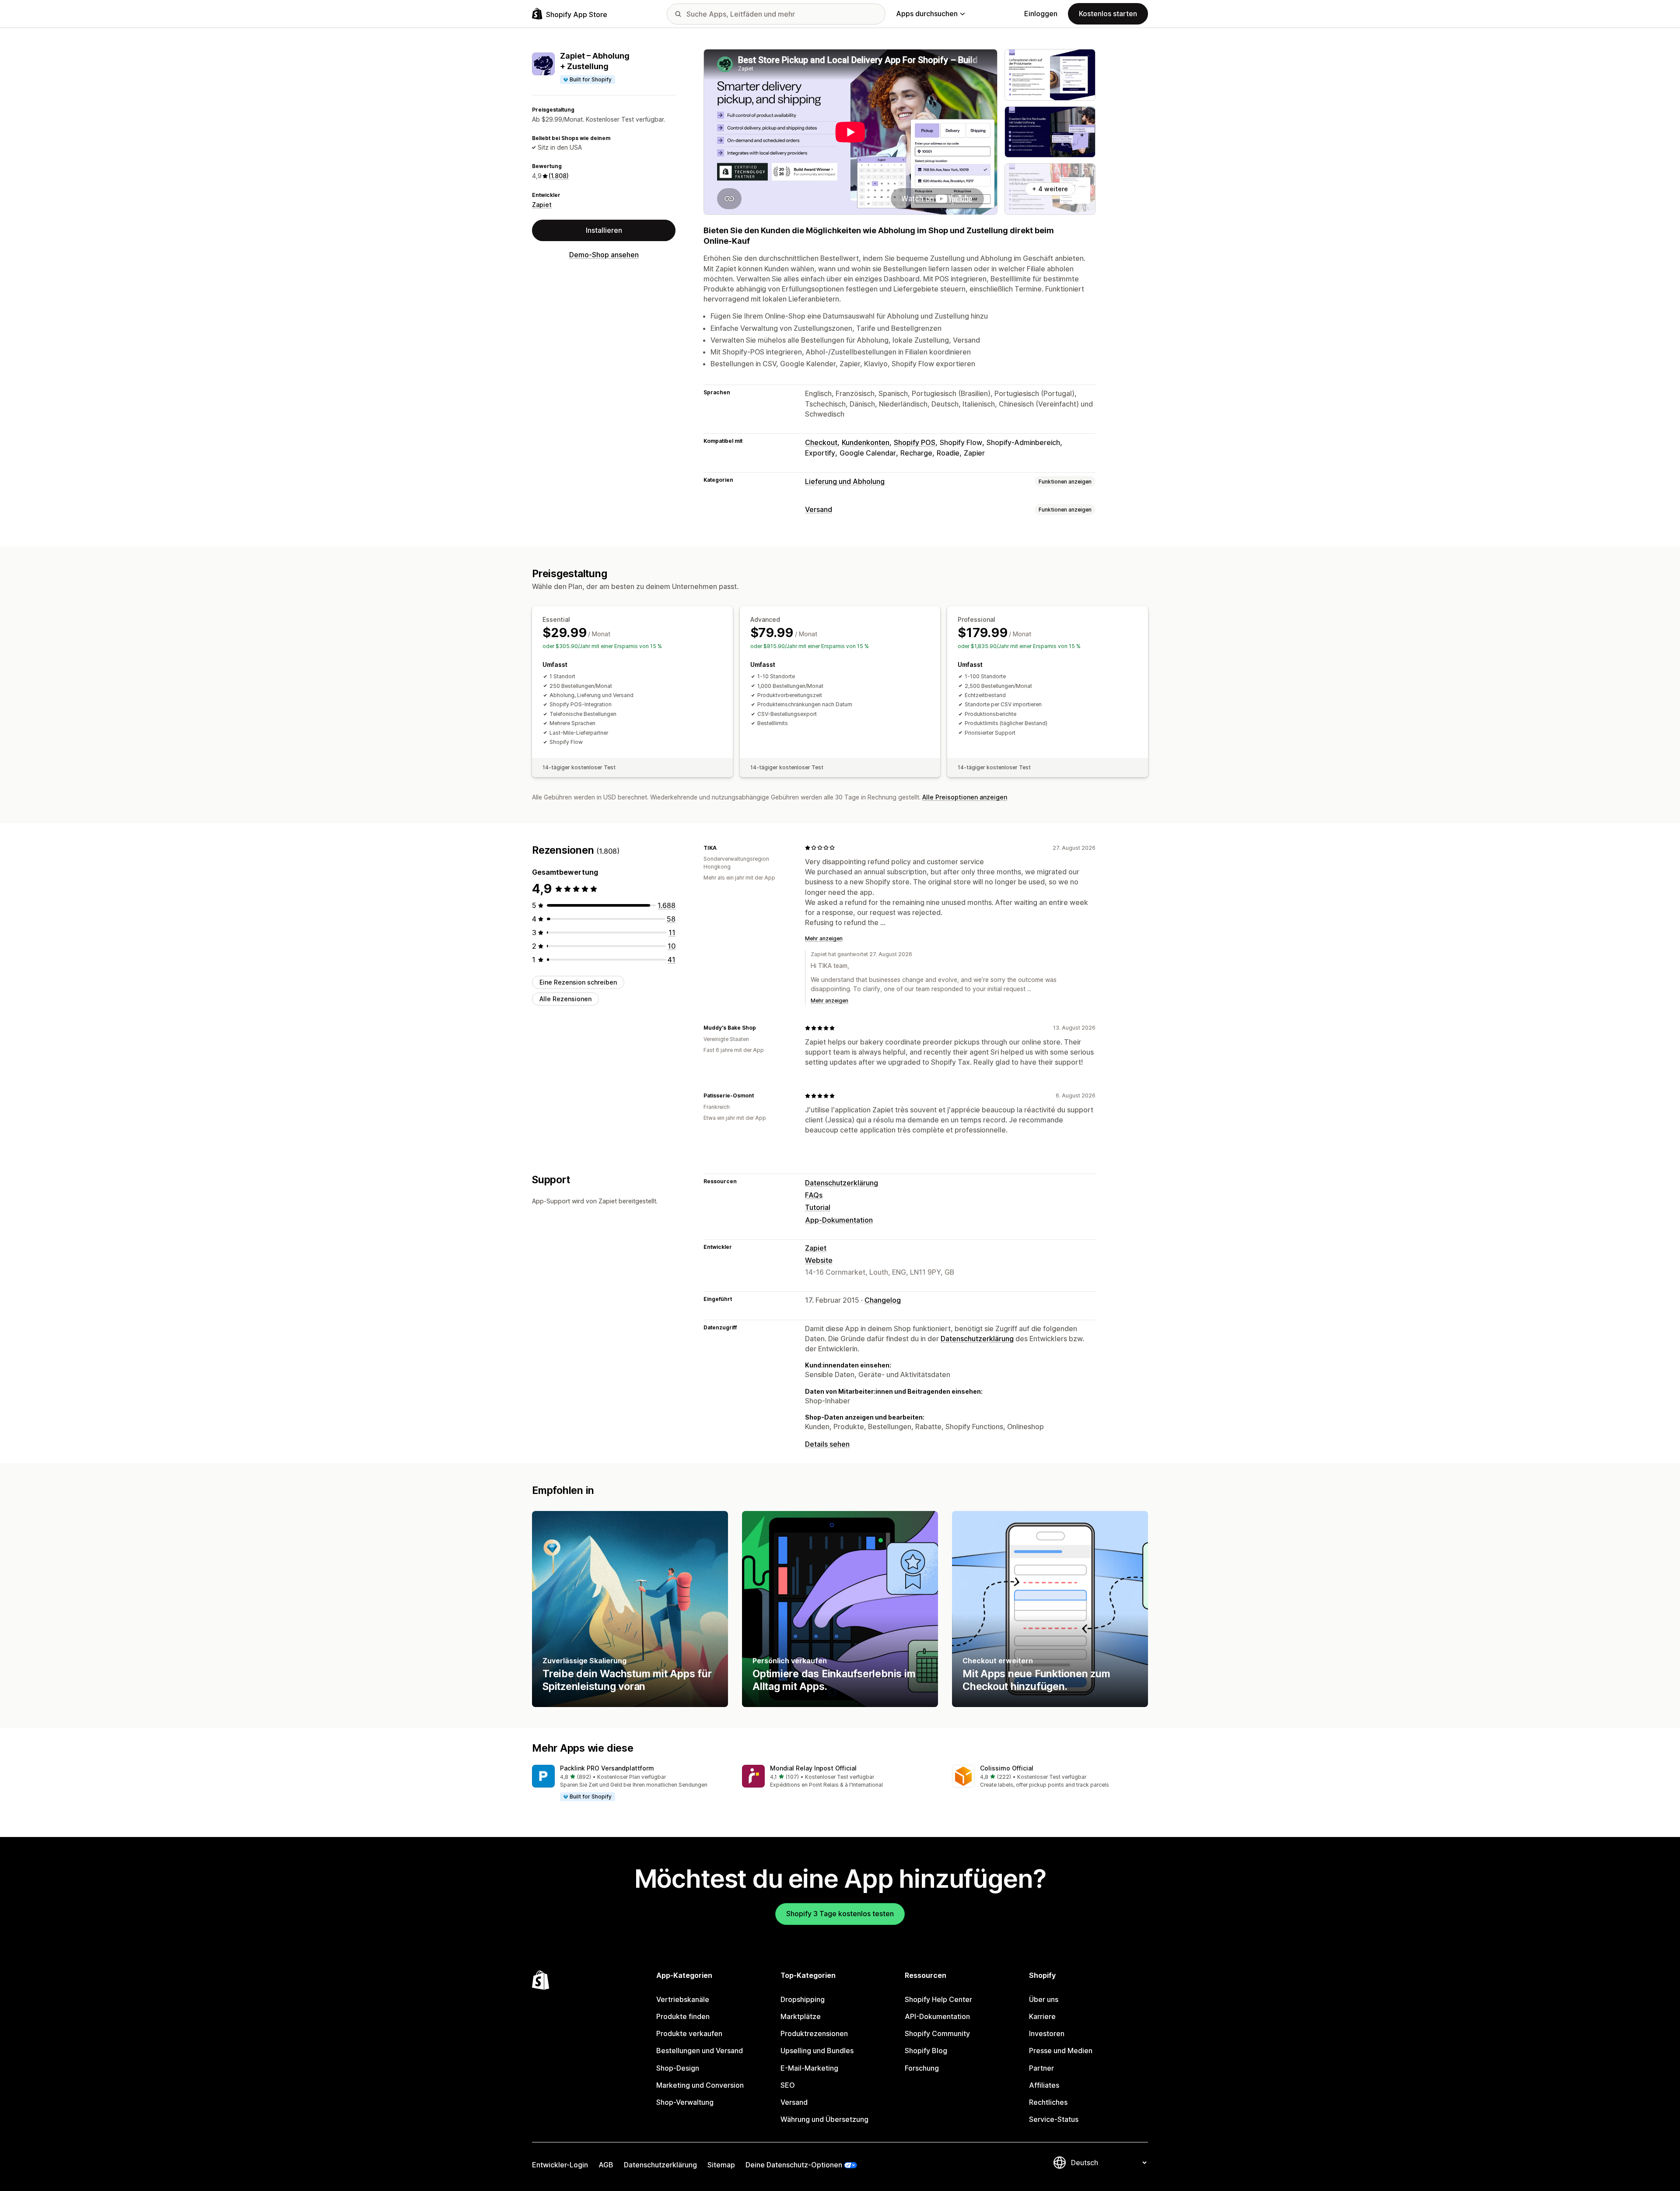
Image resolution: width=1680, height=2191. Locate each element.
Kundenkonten (866, 442)
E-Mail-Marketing (809, 2068)
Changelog (883, 1300)
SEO (788, 2085)
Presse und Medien (1061, 2051)
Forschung (922, 2068)
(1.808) (559, 176)
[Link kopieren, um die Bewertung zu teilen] (722, 848)
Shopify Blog (926, 2051)
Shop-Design (678, 2068)
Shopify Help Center (938, 1999)
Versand (819, 509)
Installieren (604, 230)
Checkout (821, 442)
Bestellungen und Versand (700, 2051)
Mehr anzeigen (824, 938)
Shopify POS (915, 442)
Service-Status (1054, 2119)
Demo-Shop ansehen (604, 255)
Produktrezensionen (814, 2033)
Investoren (1047, 2033)
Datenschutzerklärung (842, 1183)
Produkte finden (683, 2016)
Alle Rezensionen (565, 998)
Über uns (1044, 1999)
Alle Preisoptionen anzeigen (965, 797)
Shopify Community (937, 2033)
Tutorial (818, 1207)
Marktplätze (801, 2016)
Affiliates (1044, 2085)
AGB (606, 2165)
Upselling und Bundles (817, 2051)
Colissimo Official (1007, 1768)
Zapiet (542, 205)
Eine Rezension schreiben (578, 982)
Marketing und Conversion (700, 2085)
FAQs (814, 1195)
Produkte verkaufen (689, 2033)
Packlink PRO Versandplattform (607, 1768)
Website (819, 1260)
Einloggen (1041, 14)
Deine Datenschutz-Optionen (794, 2165)
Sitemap (721, 2165)
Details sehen (827, 1444)
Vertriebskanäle (683, 1999)
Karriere (1042, 2016)
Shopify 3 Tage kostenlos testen (840, 1914)
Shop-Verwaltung (685, 2102)
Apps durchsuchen (927, 14)
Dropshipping (803, 1999)
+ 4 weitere (1050, 189)
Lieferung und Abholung (845, 481)
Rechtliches (1048, 2102)
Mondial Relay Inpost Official (813, 1768)
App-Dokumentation (839, 1220)
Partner (1041, 2068)
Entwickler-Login (560, 2165)
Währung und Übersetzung (824, 2119)
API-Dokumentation (937, 2016)
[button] (630, 1783)
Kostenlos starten (1108, 14)
